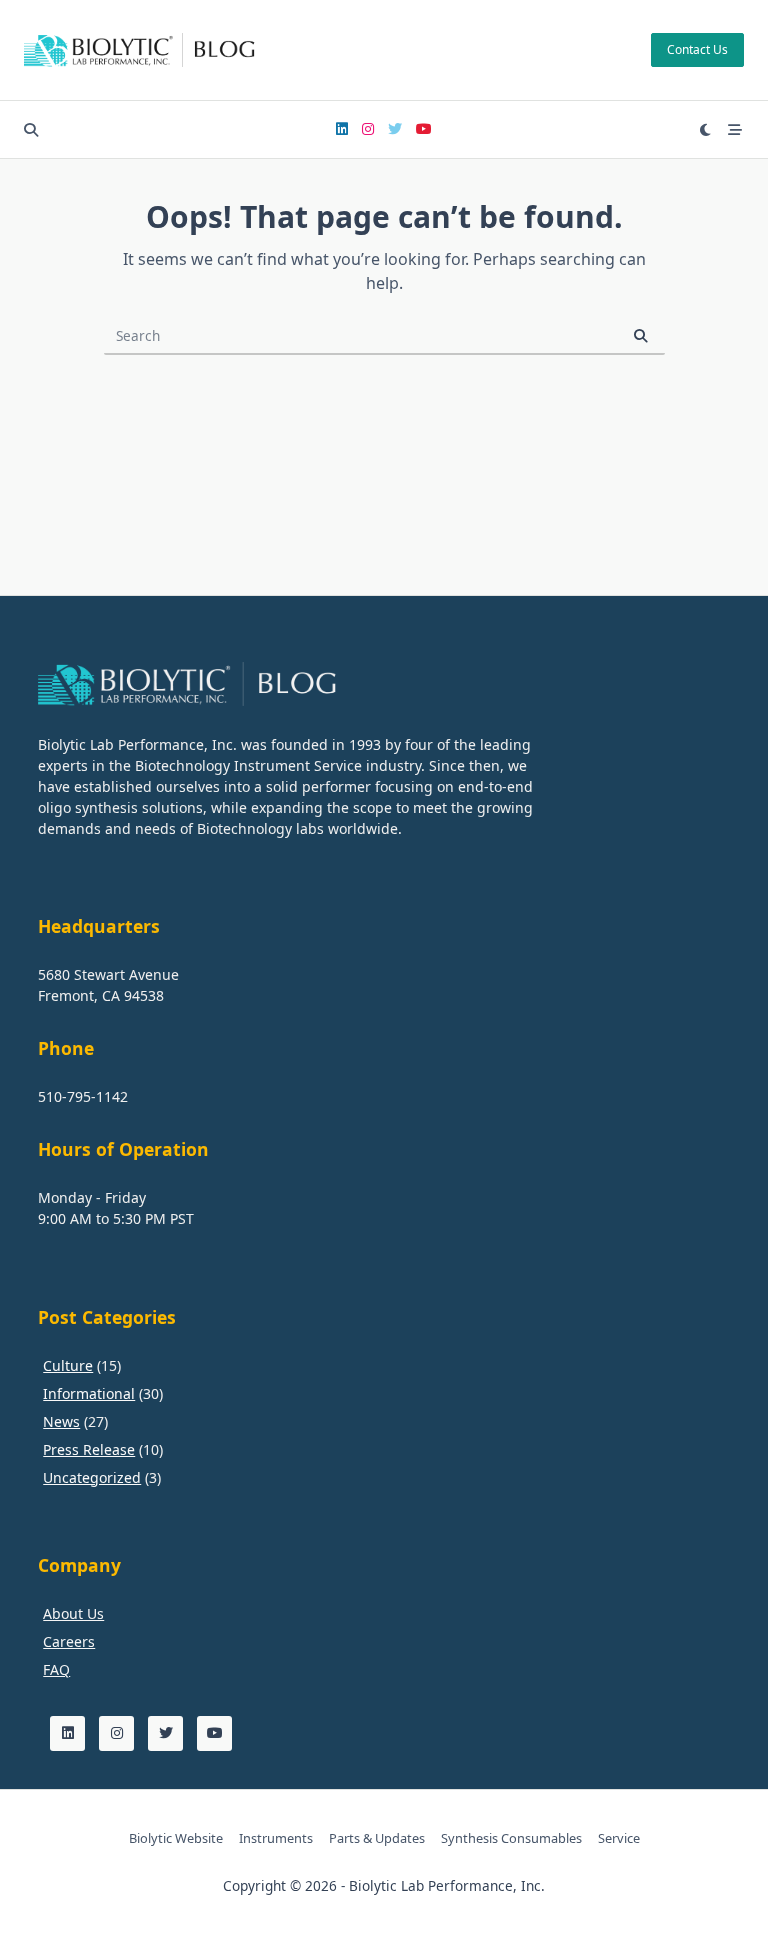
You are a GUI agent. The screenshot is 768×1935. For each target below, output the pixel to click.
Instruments (276, 1838)
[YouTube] (424, 129)
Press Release (89, 1449)
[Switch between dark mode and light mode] (706, 130)
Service (619, 1838)
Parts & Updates (377, 1838)
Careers (69, 1641)
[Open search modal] (31, 130)
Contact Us (697, 49)
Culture (68, 1365)
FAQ (56, 1669)
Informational (89, 1393)
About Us (73, 1613)
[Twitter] (395, 129)
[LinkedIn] (342, 129)
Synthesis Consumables (511, 1838)
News (61, 1421)
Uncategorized (92, 1477)
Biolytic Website (176, 1838)
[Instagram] (368, 129)
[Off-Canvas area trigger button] (736, 130)
